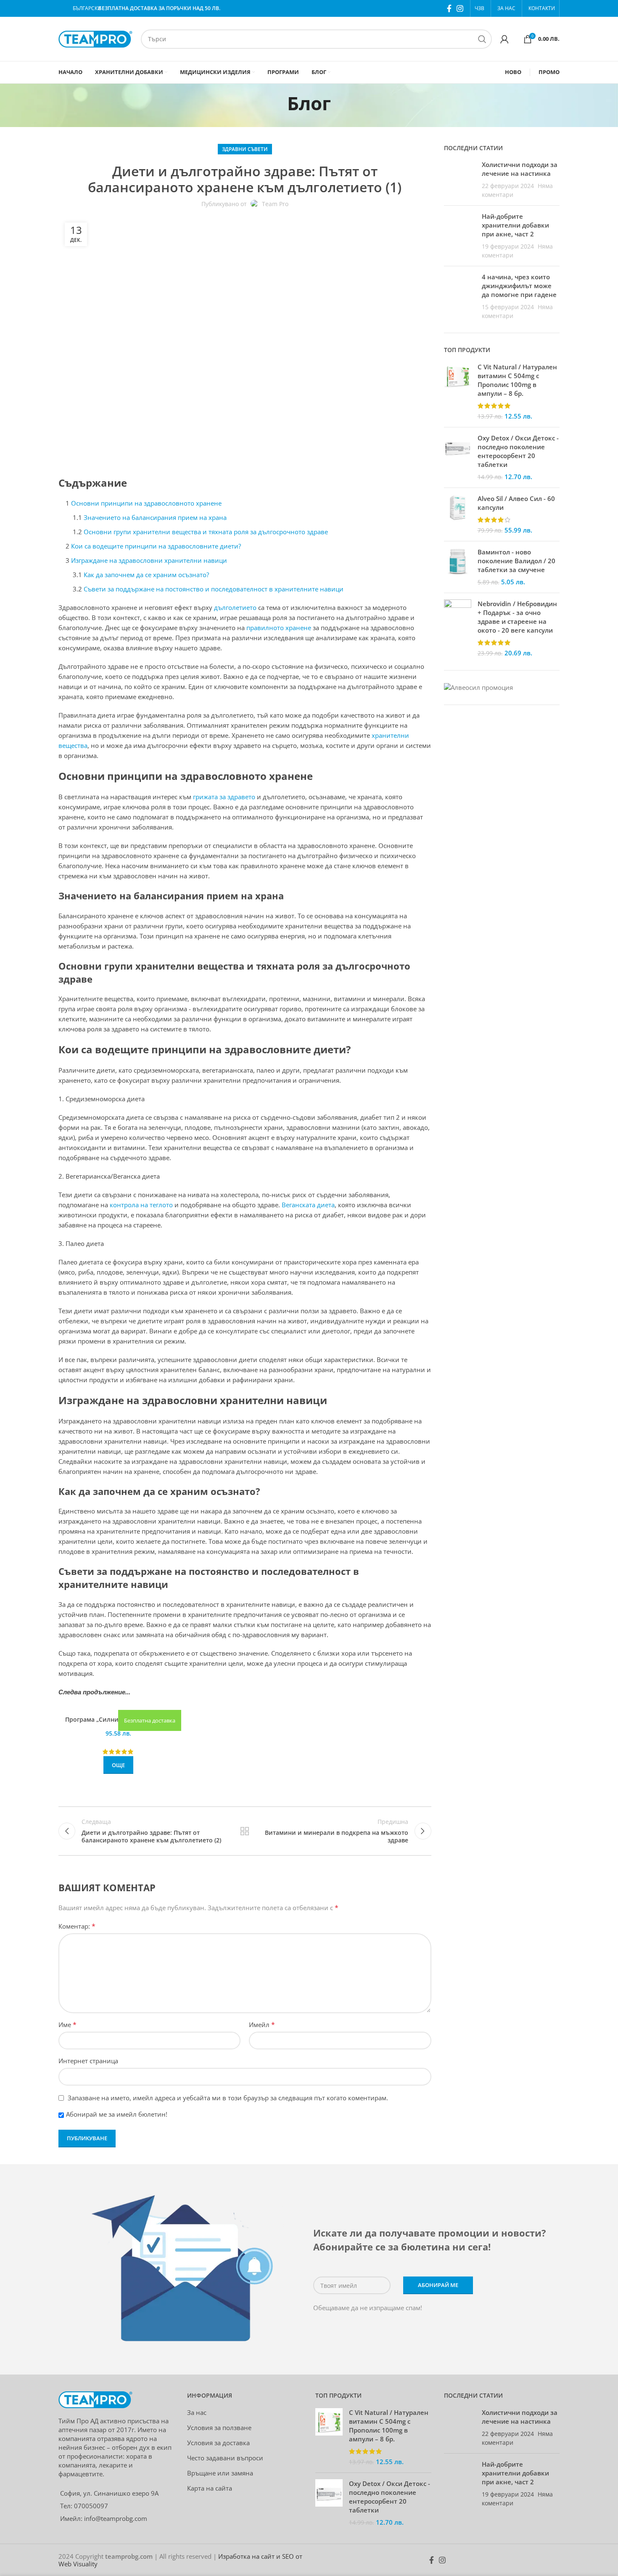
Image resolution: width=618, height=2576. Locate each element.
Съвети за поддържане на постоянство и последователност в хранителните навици (214, 589)
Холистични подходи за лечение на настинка (520, 169)
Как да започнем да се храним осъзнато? (146, 575)
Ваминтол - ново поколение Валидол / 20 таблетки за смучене (516, 561)
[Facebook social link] (449, 8)
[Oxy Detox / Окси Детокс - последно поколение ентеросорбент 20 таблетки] (458, 457)
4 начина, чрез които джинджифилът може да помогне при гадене (519, 286)
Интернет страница (88, 2061)
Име (67, 2025)
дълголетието (235, 607)
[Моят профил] (504, 39)
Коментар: (77, 1926)
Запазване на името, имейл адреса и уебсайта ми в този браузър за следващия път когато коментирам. (228, 2098)
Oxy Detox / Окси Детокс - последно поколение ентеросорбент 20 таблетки (518, 451)
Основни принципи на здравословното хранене (146, 503)
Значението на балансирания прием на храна (155, 517)
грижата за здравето (224, 797)
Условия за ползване (219, 2428)
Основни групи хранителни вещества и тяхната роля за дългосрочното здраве (206, 532)
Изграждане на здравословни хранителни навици (149, 560)
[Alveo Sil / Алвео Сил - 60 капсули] (458, 514)
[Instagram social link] (460, 8)
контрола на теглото (141, 1205)
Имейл (262, 2025)
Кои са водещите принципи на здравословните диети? (156, 546)
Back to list (245, 1831)
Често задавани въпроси (225, 2458)
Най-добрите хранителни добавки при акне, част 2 (515, 225)
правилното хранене (279, 628)
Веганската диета (308, 1205)
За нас (197, 2412)
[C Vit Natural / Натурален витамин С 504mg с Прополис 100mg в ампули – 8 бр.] (458, 392)
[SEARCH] (482, 39)
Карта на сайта (210, 2488)
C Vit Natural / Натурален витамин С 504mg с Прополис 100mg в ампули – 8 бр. (517, 380)
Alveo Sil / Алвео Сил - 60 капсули (516, 503)
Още (118, 1765)
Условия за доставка (218, 2443)
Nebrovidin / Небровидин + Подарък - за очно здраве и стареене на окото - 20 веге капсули (517, 617)
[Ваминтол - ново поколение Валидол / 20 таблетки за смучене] (458, 567)
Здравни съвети (245, 149)
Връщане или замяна (220, 2473)
